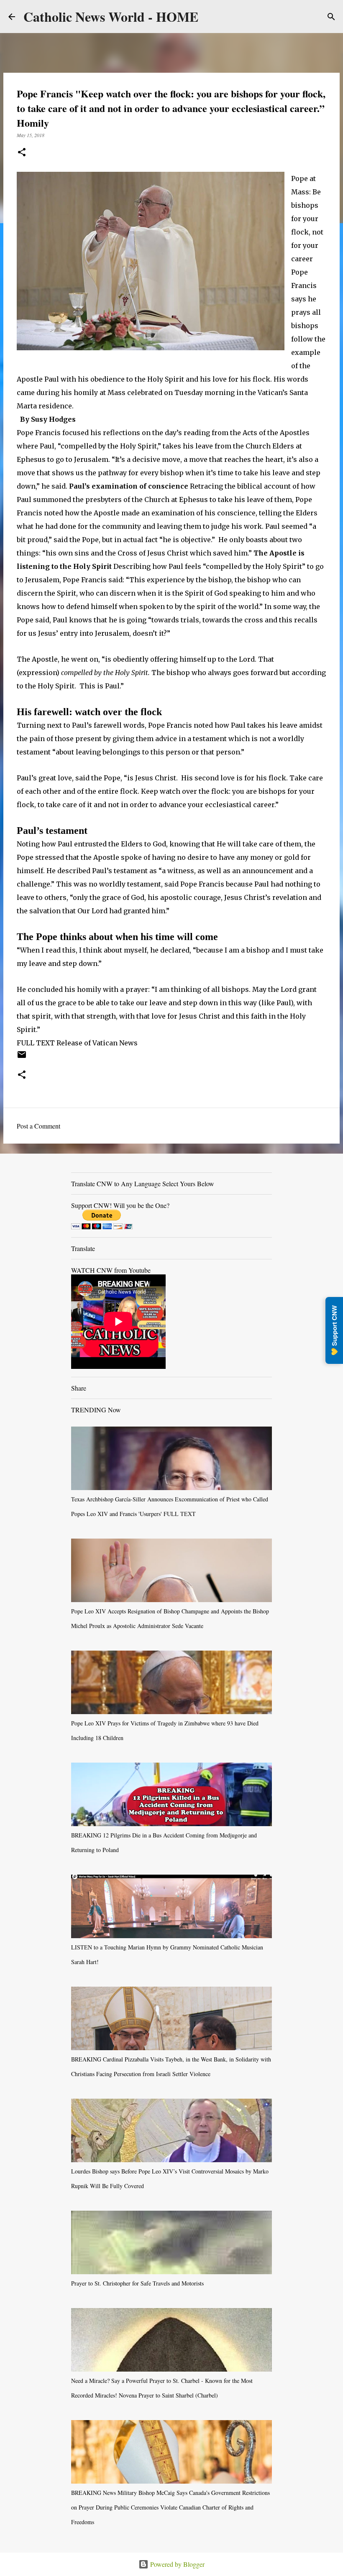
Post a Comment (38, 1126)
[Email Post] (22, 1057)
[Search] (331, 17)
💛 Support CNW (334, 1330)
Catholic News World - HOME (111, 17)
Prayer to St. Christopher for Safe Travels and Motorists (137, 2283)
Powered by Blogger (177, 2564)
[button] (22, 153)
